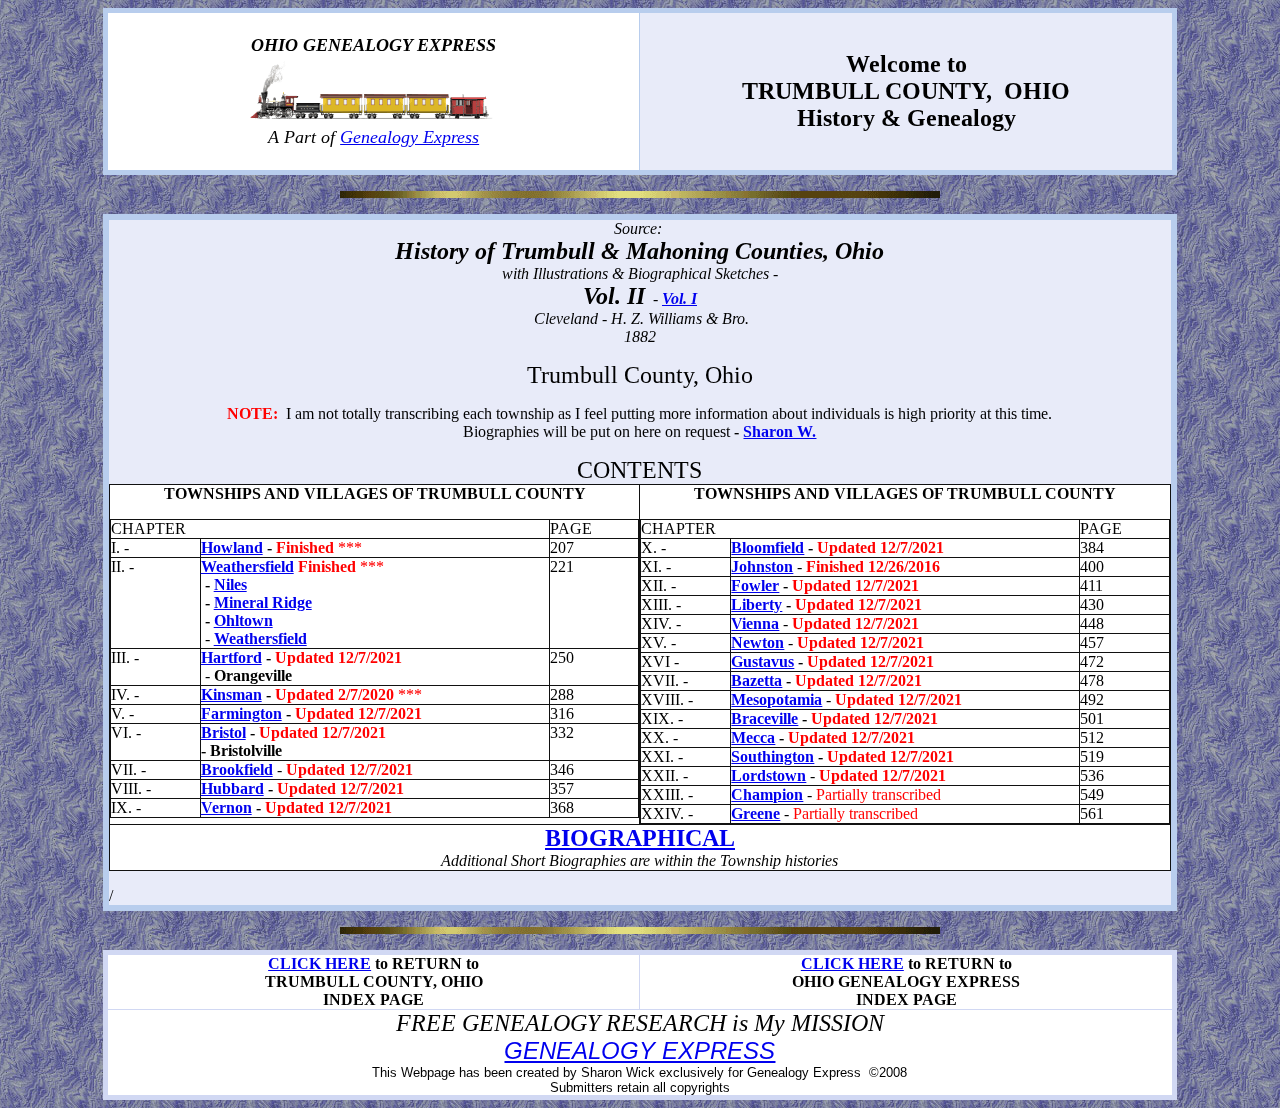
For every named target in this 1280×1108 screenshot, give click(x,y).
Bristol (223, 732)
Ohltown (243, 620)
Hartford (231, 657)
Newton (757, 642)
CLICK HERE (319, 963)
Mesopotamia (776, 699)
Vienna (755, 623)
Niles (230, 584)
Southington (772, 756)
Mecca (753, 737)
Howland (232, 547)
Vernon (226, 807)
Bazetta (756, 680)
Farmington (241, 713)
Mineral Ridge (263, 602)
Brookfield (237, 769)
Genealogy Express (409, 137)
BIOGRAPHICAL (640, 838)
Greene (755, 813)
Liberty (756, 604)
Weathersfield (247, 566)
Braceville (764, 718)
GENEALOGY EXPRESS (639, 1050)
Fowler (755, 585)
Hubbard (232, 788)
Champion (767, 794)
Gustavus (762, 661)
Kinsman (231, 694)
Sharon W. (779, 431)
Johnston (762, 566)
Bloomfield (767, 547)
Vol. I (679, 298)
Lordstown (768, 775)
